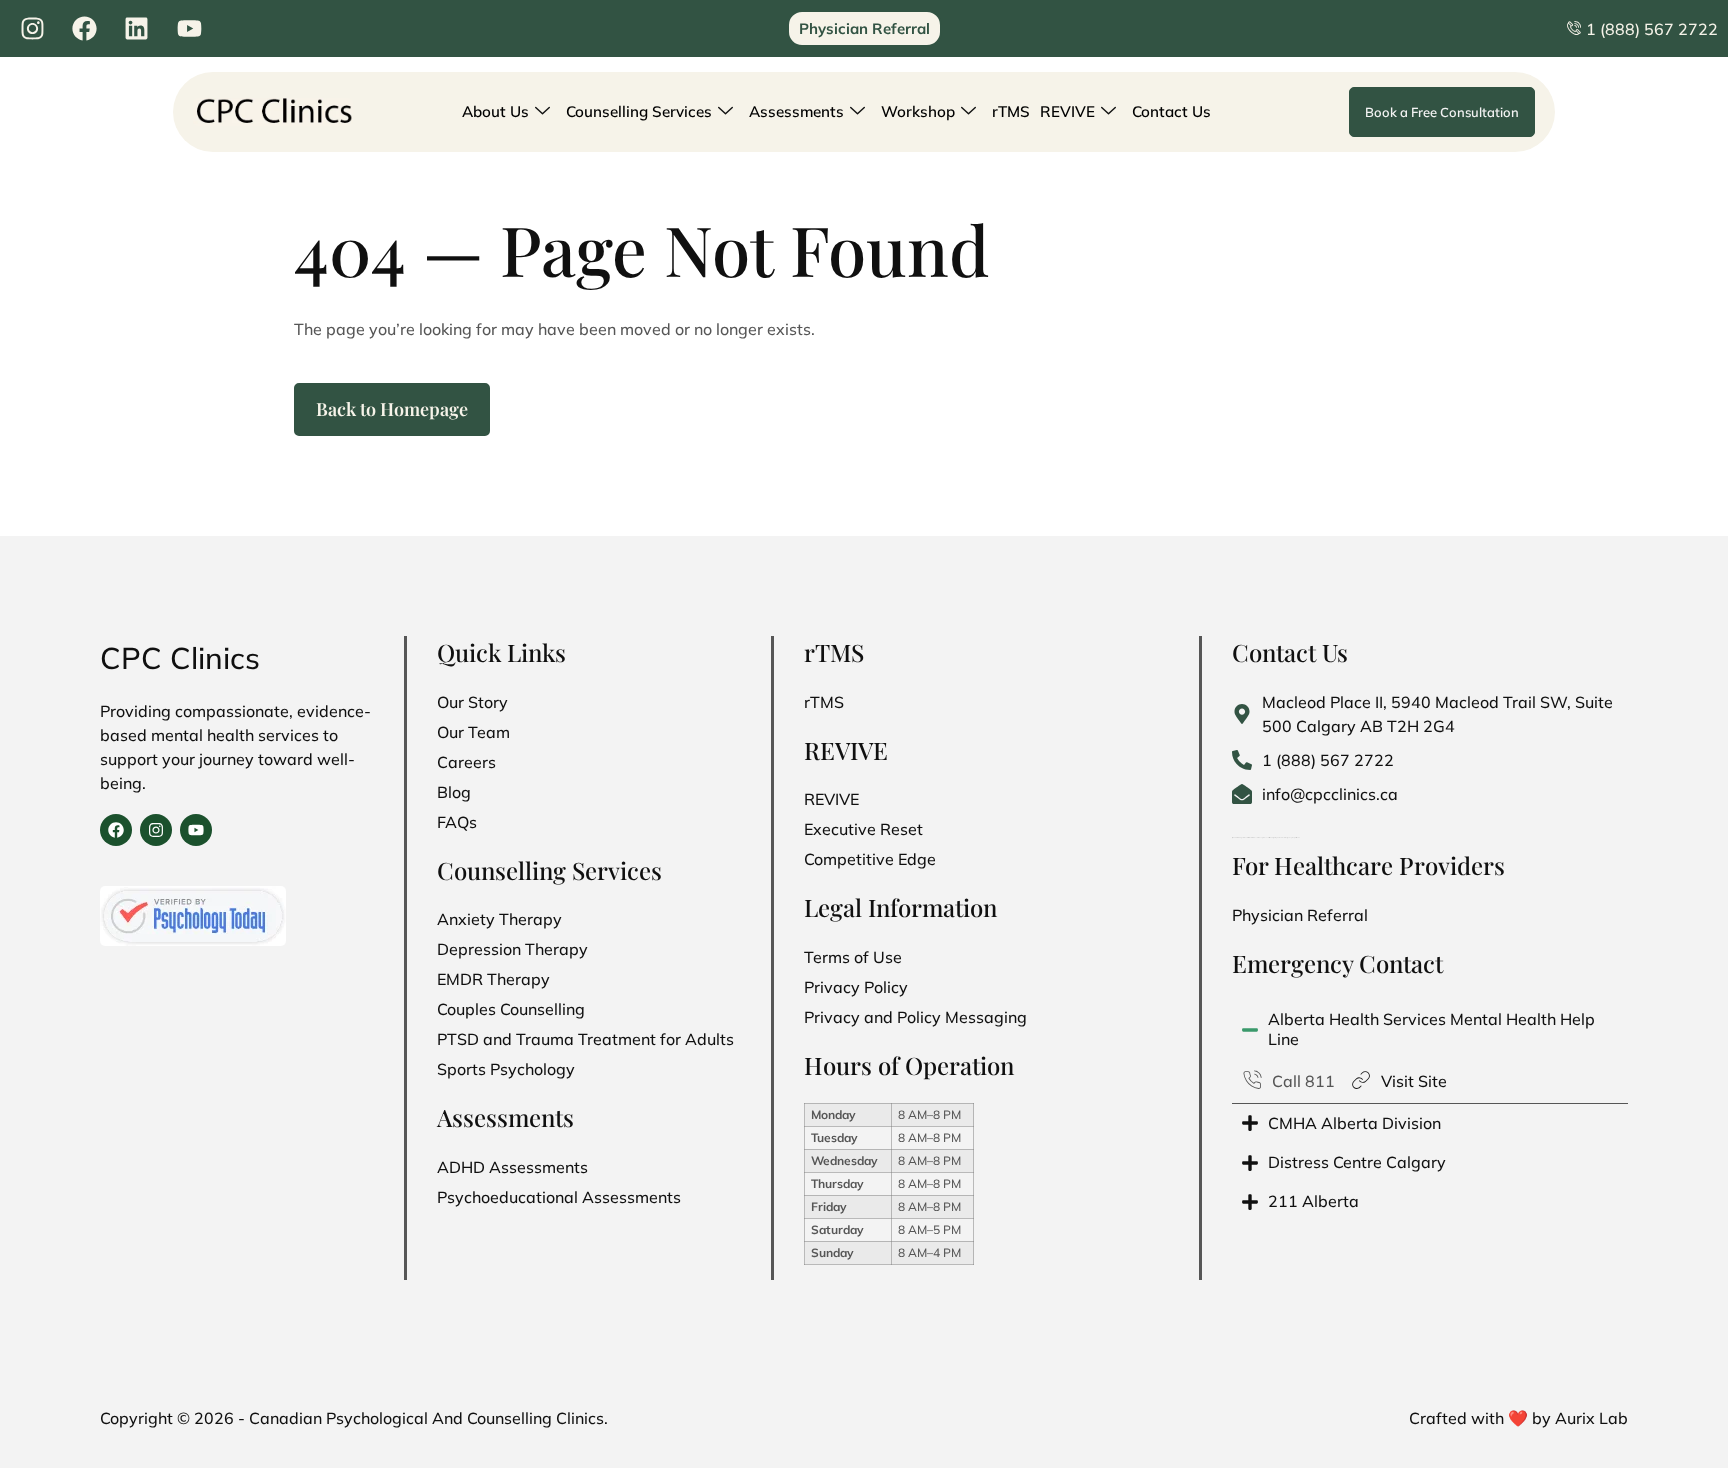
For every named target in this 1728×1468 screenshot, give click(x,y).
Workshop (918, 111)
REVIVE (1067, 111)
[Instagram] (156, 830)
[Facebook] (116, 830)
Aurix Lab (1591, 1418)
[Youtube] (196, 830)
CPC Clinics (180, 658)
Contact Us (1171, 111)
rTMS (1011, 111)
